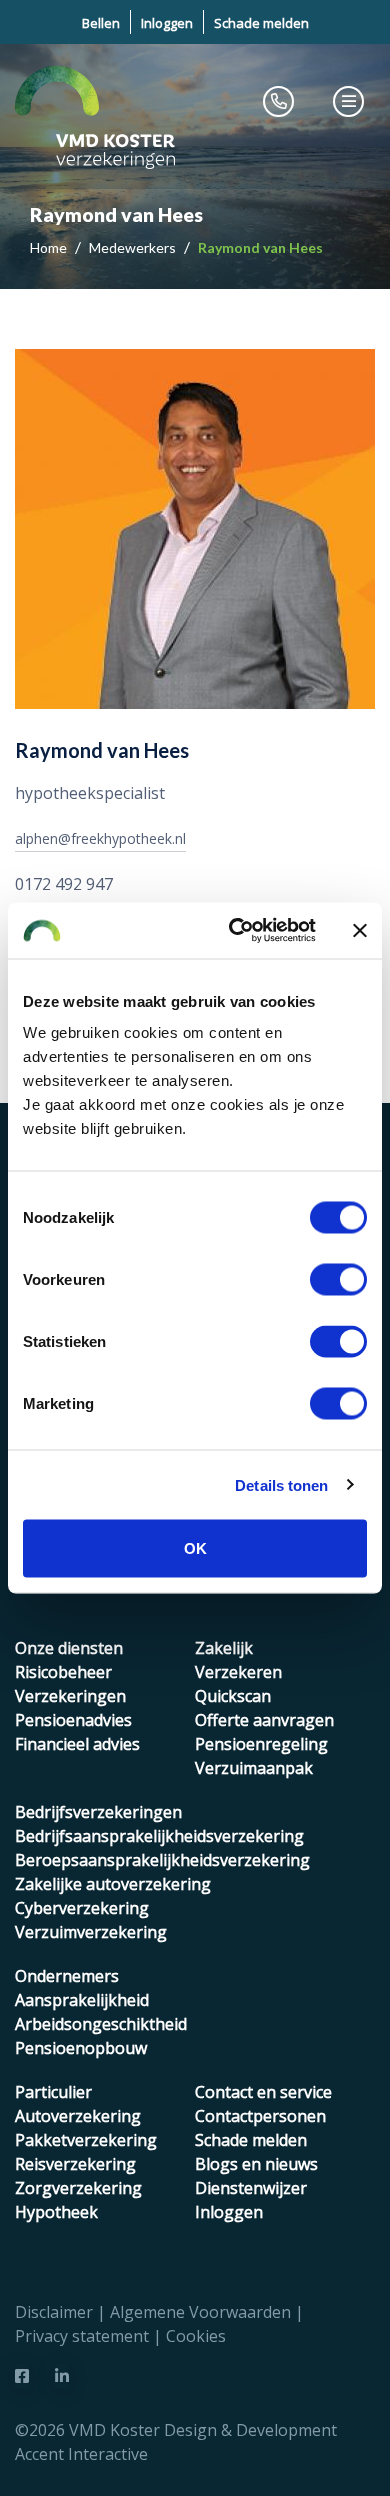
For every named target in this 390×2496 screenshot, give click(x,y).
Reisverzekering (75, 2164)
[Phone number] (279, 101)
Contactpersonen (260, 2116)
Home (50, 247)
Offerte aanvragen (264, 1720)
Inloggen (167, 23)
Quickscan (233, 1696)
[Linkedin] (62, 2376)
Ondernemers (67, 1976)
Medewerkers (134, 247)
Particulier (53, 2092)
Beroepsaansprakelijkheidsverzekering (162, 1860)
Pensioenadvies (73, 1720)
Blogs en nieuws (256, 2164)
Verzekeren (238, 1672)
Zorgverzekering (78, 2188)
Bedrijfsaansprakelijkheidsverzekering (159, 1836)
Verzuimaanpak (254, 1768)
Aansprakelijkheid (82, 2000)
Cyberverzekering (82, 1908)
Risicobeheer (63, 1672)
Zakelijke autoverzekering (113, 1884)
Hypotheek (56, 2212)
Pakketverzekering (86, 2140)
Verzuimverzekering (91, 1932)
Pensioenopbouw (81, 2048)
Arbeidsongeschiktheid (101, 2024)
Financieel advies (77, 1744)
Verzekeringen (70, 1696)
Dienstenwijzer (251, 2188)
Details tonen (281, 1484)
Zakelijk (224, 1648)
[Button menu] (349, 101)
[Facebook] (22, 2376)
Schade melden (261, 23)
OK (195, 1548)
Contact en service (263, 2092)
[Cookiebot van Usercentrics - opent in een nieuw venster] (236, 931)
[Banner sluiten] (360, 930)
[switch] (338, 1280)
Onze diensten (69, 1648)
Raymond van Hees (260, 247)
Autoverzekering (78, 2116)
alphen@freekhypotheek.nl (100, 838)
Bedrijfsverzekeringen (98, 1812)
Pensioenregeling (261, 1744)
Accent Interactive (81, 2454)
